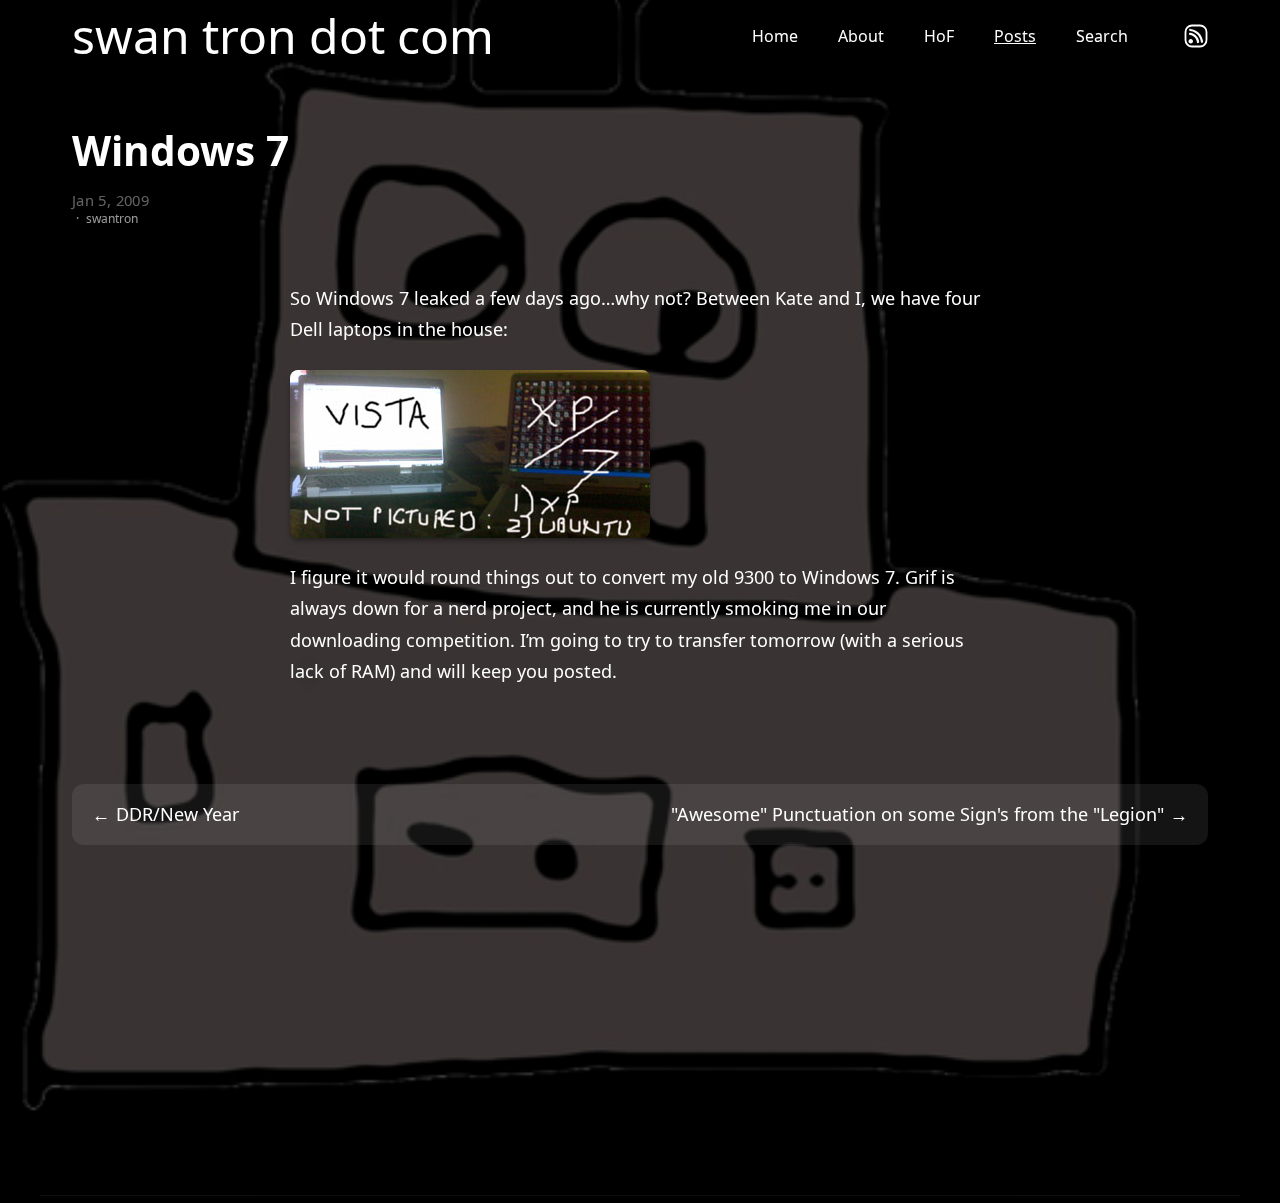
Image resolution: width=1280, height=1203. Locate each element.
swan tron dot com (283, 36)
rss (1196, 36)
